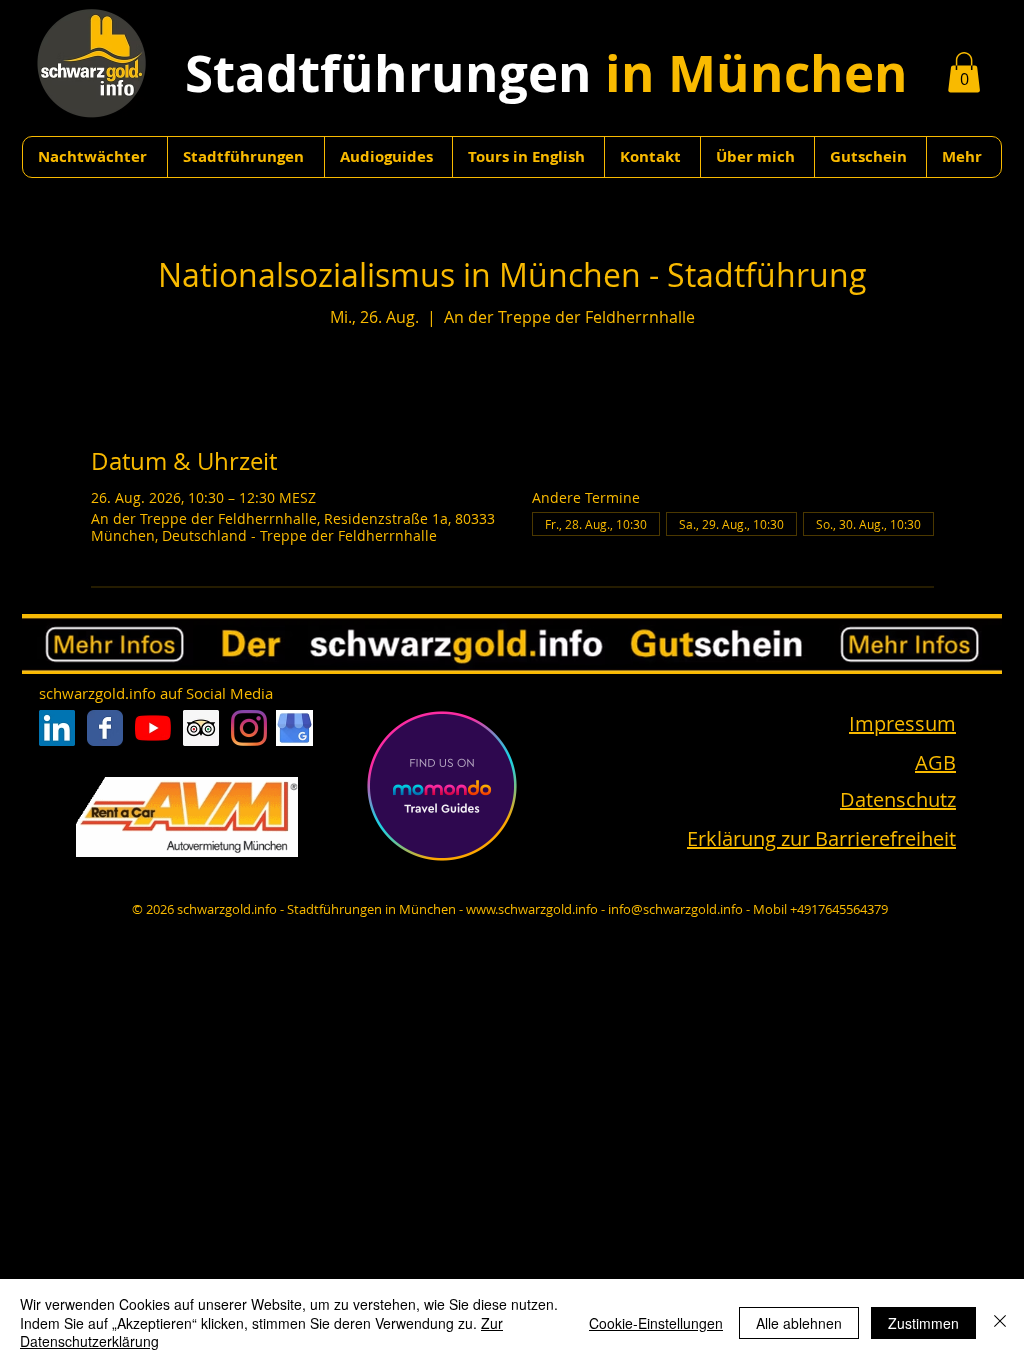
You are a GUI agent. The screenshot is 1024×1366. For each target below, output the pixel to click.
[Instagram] (249, 728)
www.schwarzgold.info (532, 909)
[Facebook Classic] (105, 728)
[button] (964, 72)
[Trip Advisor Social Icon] (201, 728)
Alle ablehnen (799, 1323)
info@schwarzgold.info (675, 909)
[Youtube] (153, 728)
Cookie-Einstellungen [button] (656, 1323)
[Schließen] (1000, 1322)
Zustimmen (923, 1323)
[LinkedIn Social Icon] (57, 728)
